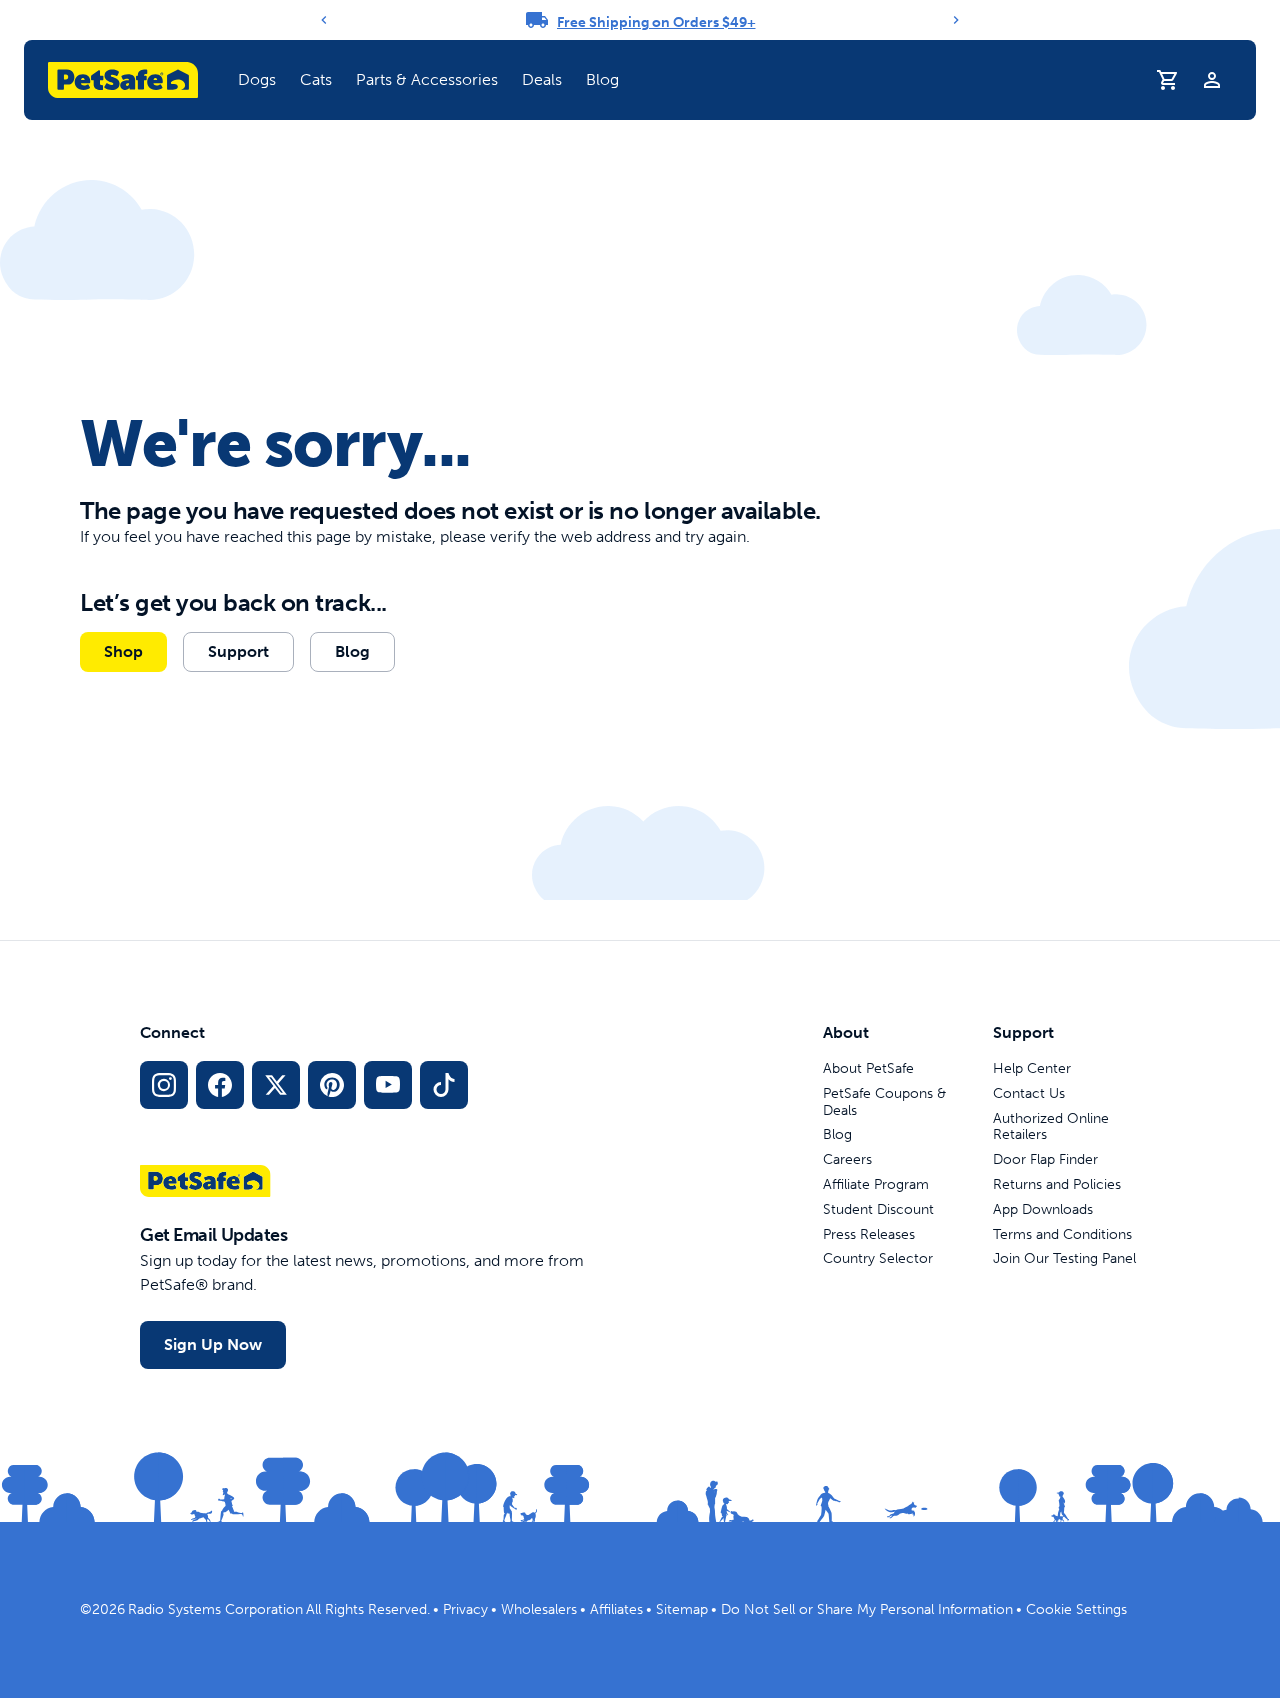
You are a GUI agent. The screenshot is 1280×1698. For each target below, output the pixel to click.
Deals (542, 79)
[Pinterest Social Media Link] (332, 1085)
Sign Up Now (213, 1344)
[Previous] (324, 20)
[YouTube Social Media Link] (388, 1085)
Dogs (257, 79)
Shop (123, 651)
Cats (316, 79)
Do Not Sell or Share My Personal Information (867, 1609)
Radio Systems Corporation (215, 1609)
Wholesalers (539, 1609)
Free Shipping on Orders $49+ (656, 22)
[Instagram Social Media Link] (164, 1085)
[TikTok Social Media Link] (444, 1085)
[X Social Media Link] (276, 1085)
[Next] (956, 20)
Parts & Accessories (427, 79)
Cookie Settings (1076, 1609)
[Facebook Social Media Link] (220, 1085)
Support (238, 651)
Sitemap (682, 1609)
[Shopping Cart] (1168, 80)
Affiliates (616, 1609)
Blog (602, 79)
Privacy (465, 1609)
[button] (257, 80)
